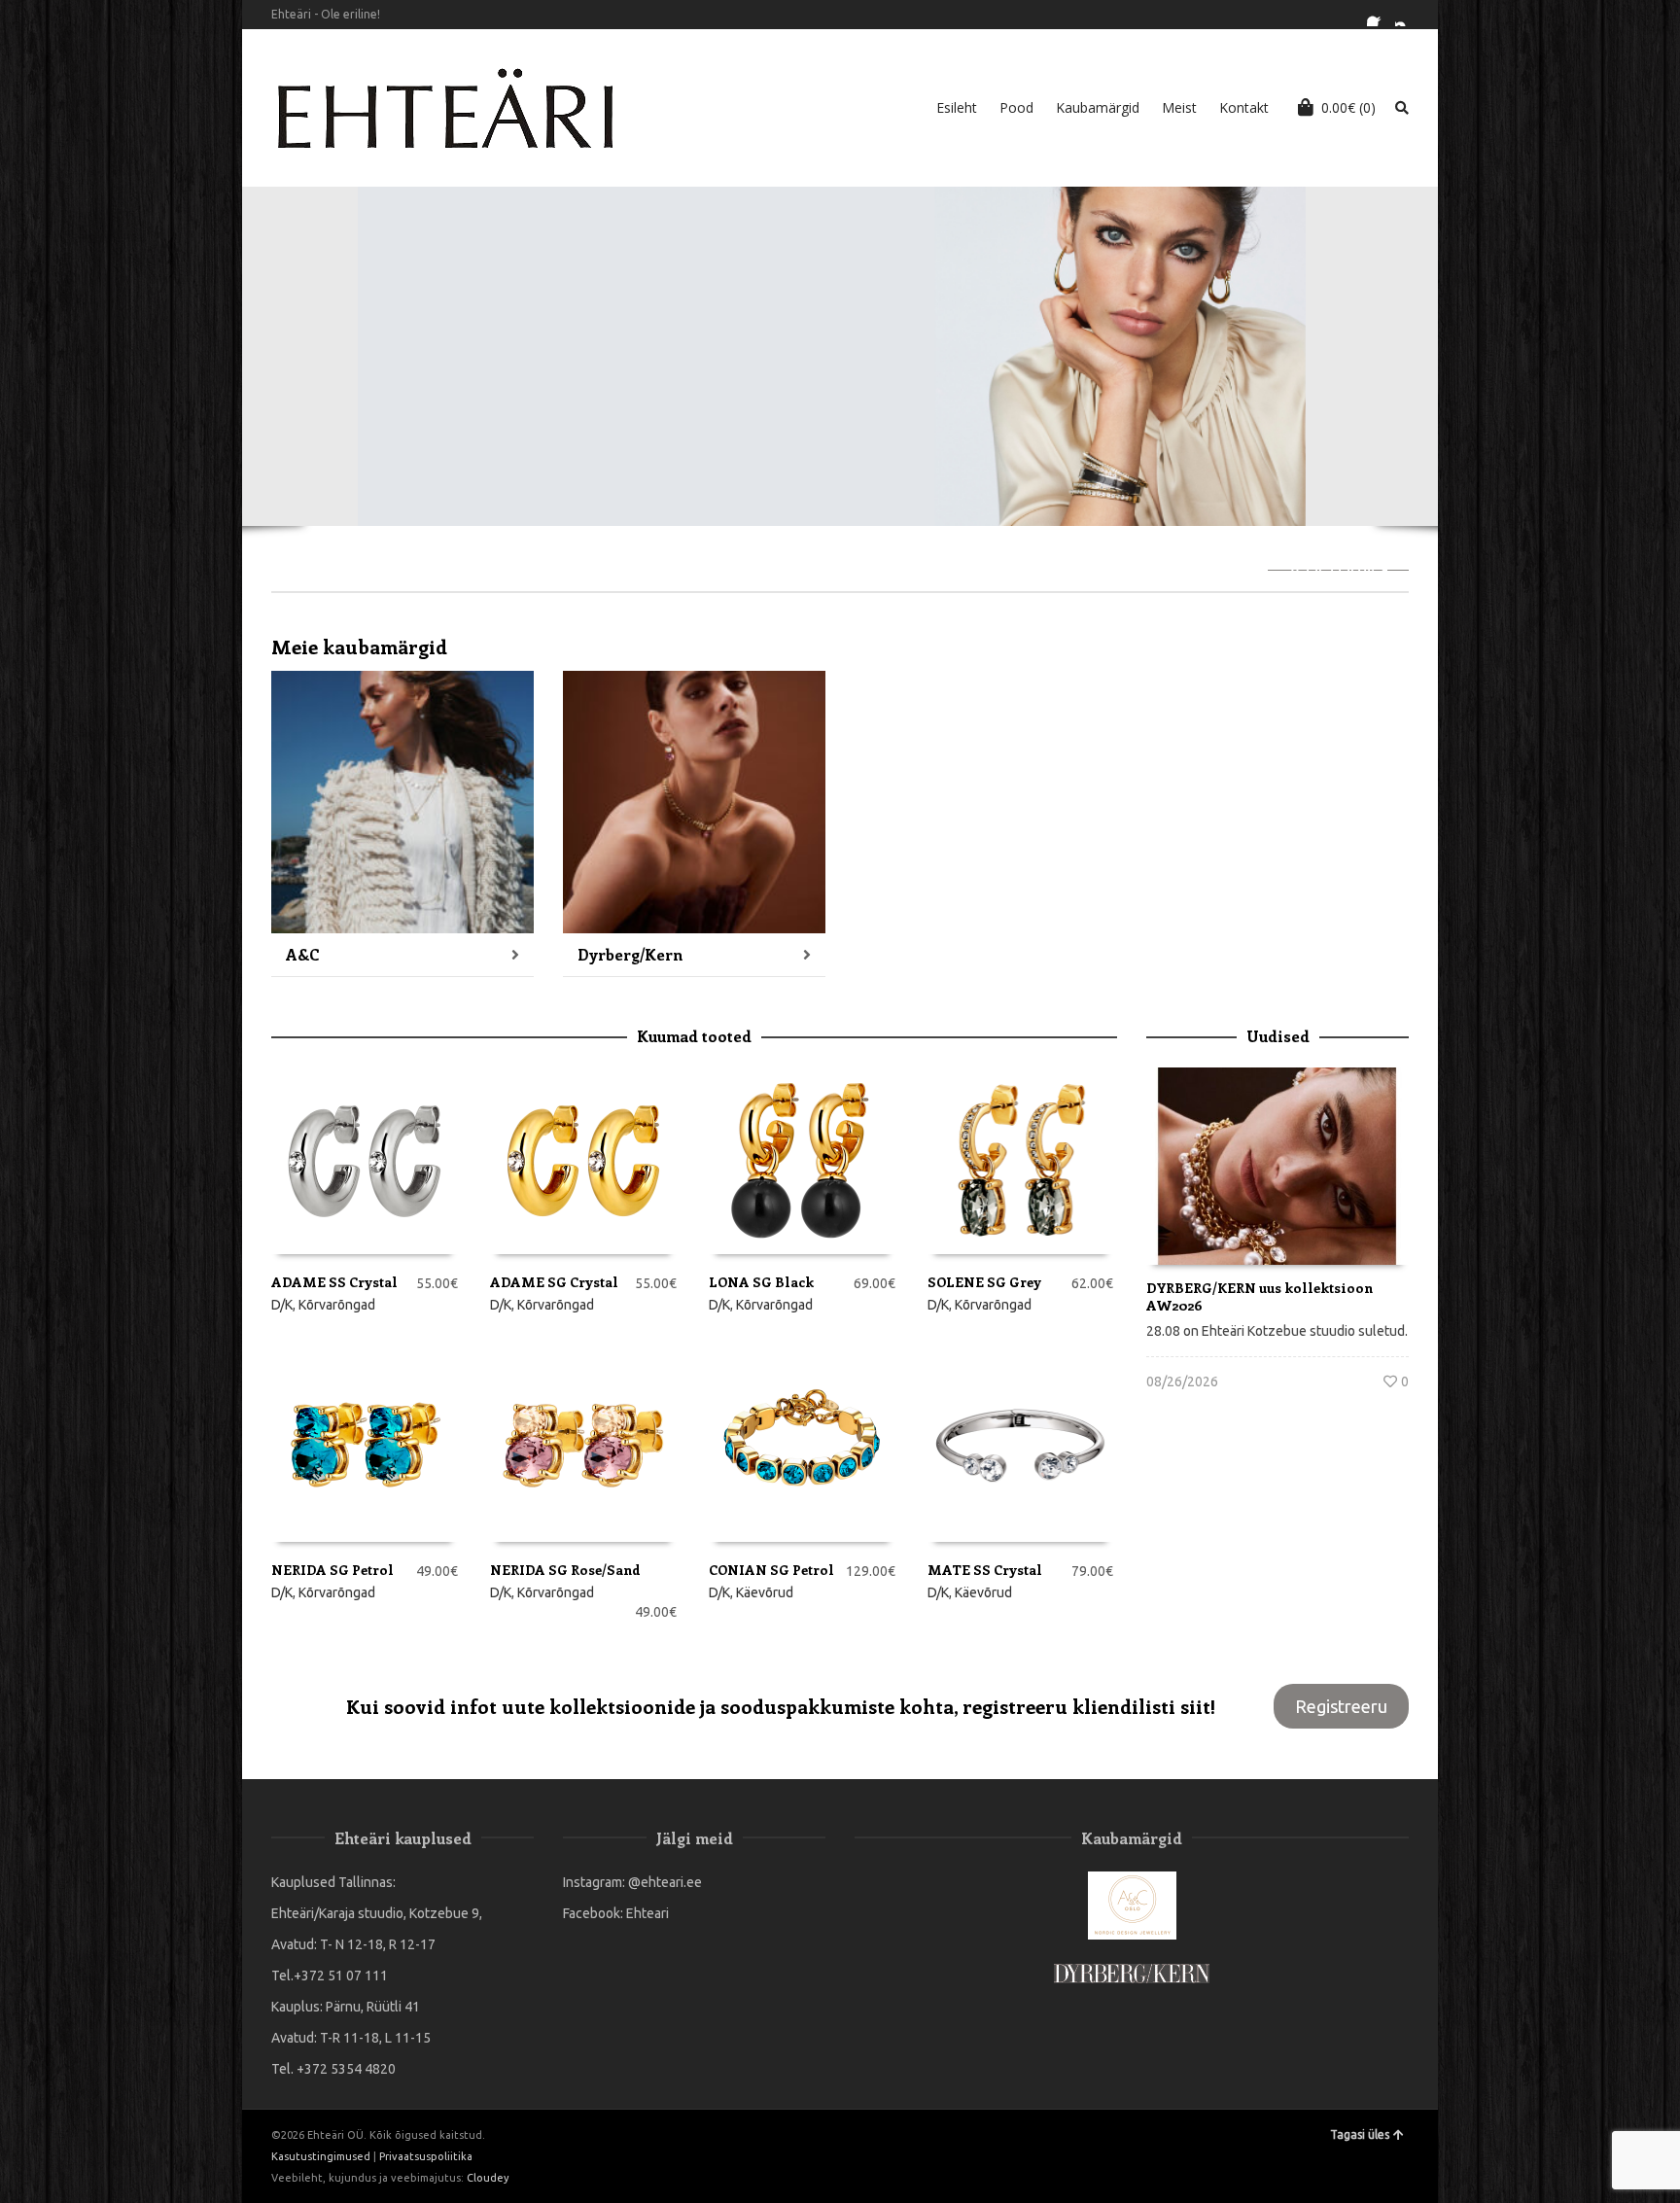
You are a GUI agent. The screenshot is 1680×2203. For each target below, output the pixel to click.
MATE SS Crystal (985, 1570)
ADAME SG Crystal (554, 1282)
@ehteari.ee (665, 1882)
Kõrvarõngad (337, 1305)
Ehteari (647, 1913)
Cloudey (488, 2178)
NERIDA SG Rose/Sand (565, 1570)
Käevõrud (765, 1592)
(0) (1348, 107)
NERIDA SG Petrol (332, 1570)
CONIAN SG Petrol (771, 1570)
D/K (282, 1305)
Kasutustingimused (321, 2156)
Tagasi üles (1360, 2134)
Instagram (1407, 15)
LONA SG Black (761, 1282)
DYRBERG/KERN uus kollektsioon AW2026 (1260, 1296)
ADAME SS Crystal (334, 1282)
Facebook (1379, 15)
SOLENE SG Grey (984, 1282)
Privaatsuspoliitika (426, 2156)
